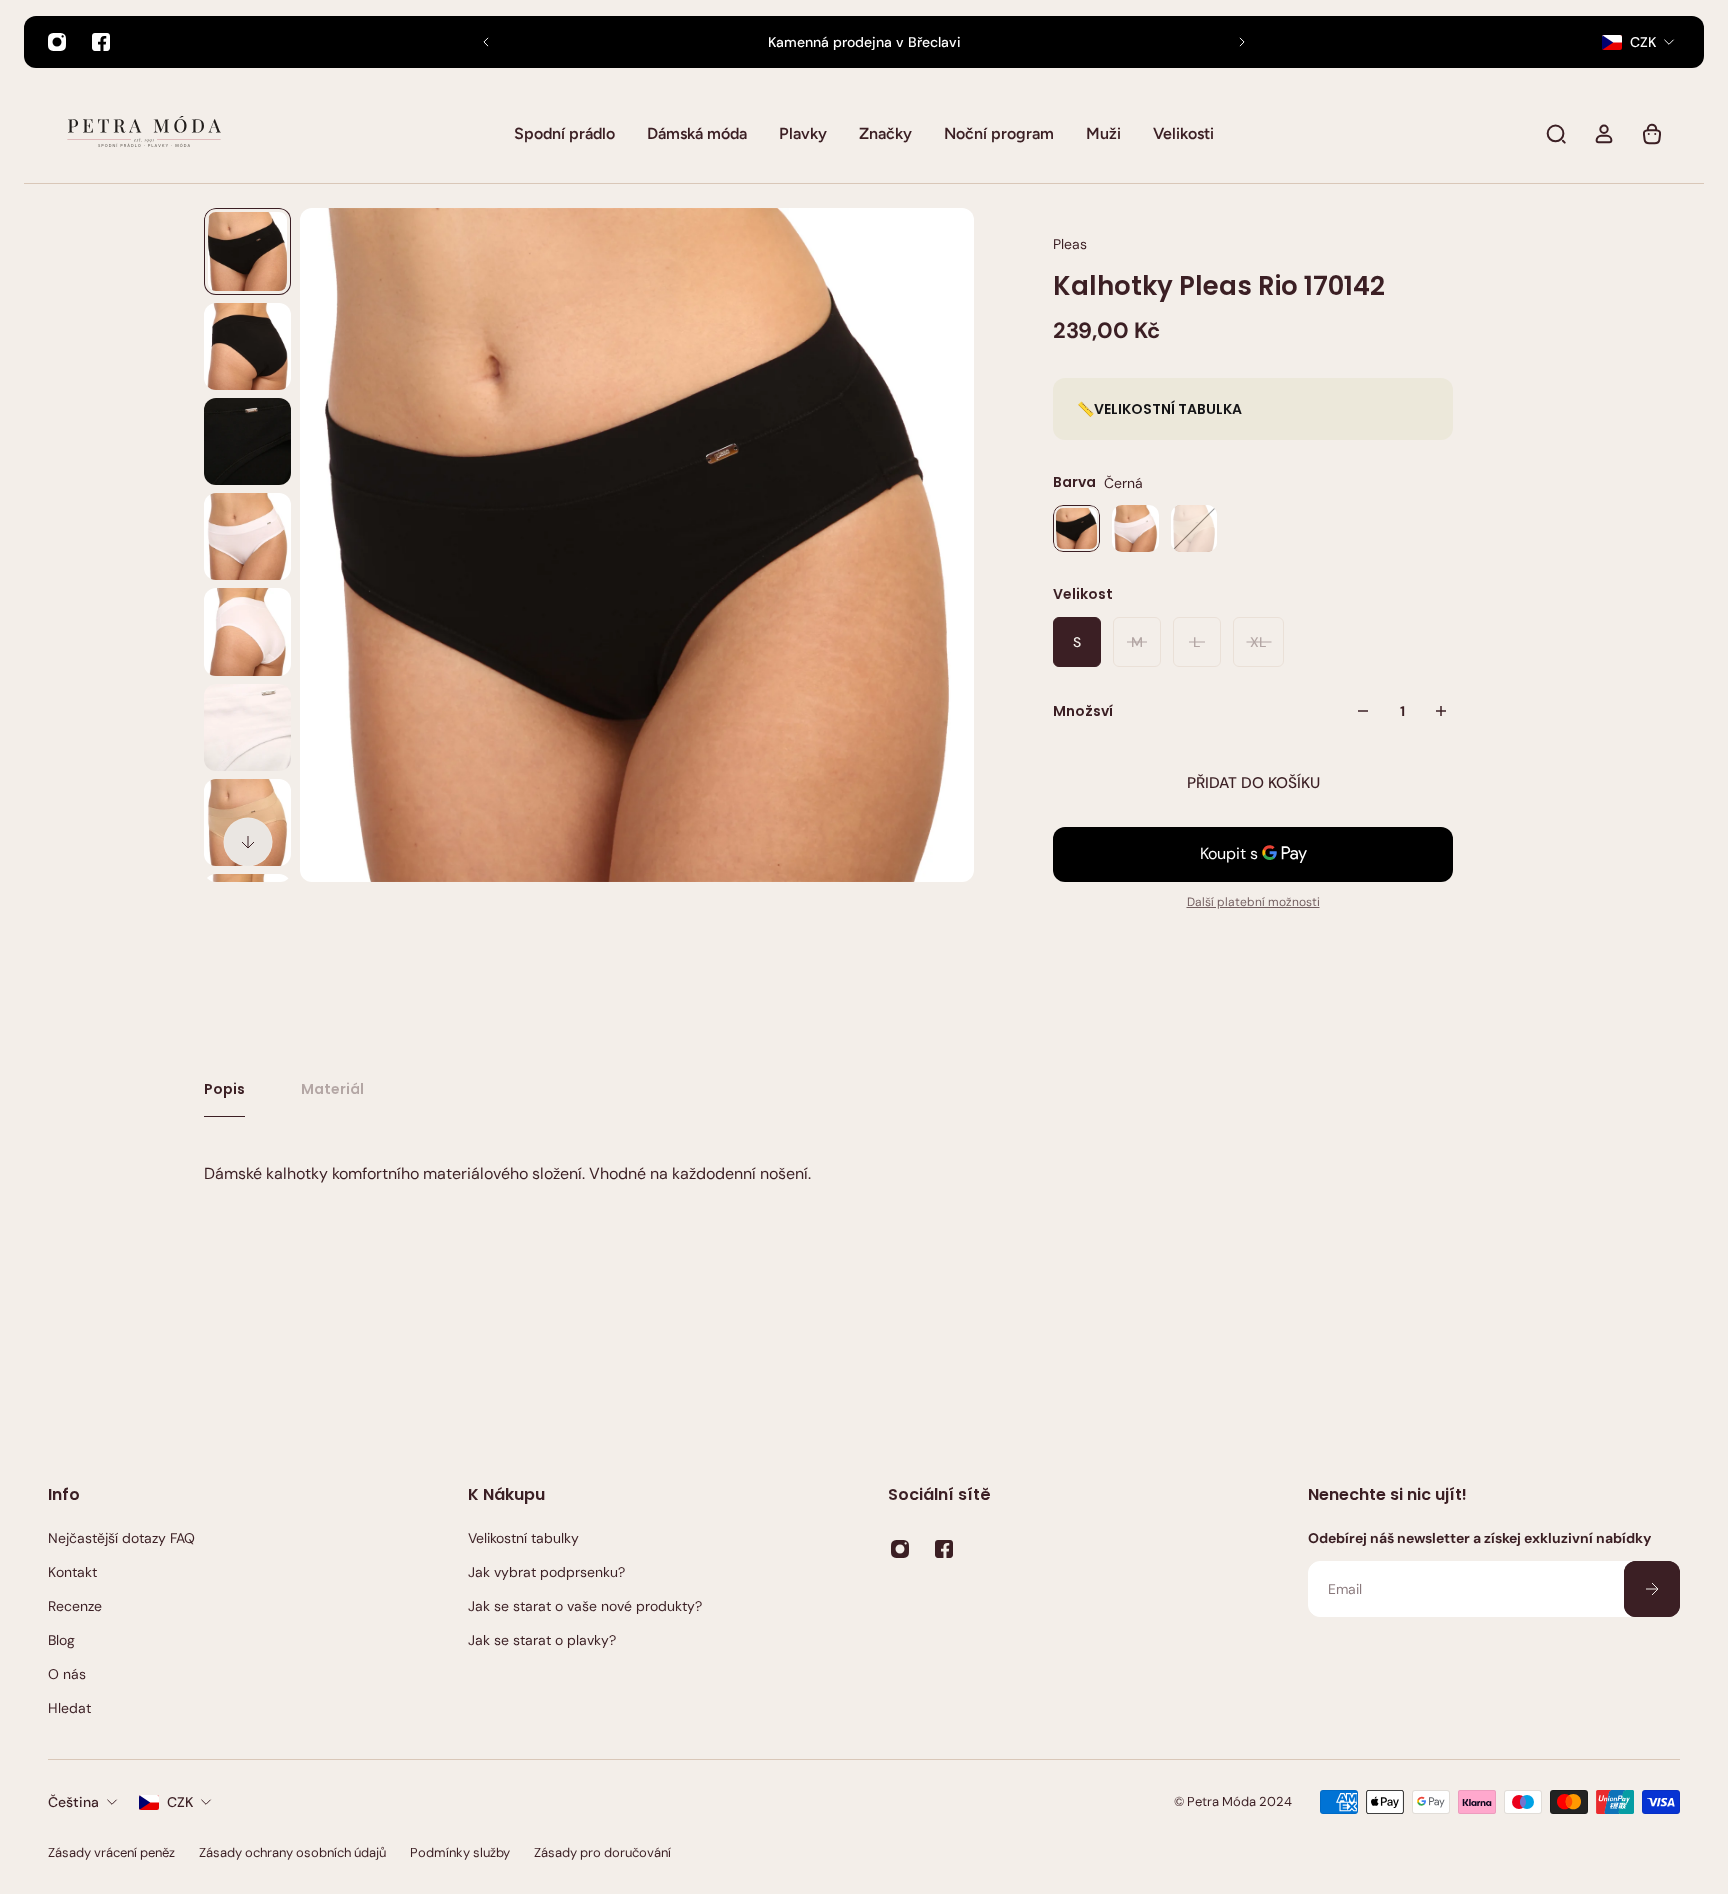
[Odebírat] (1652, 1589)
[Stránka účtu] (1604, 134)
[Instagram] (57, 42)
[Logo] (144, 133)
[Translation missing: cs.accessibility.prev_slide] (486, 42)
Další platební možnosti (1253, 902)
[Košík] (1652, 134)
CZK (180, 1802)
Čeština (73, 1802)
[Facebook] (101, 42)
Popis (224, 1089)
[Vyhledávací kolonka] (1556, 134)
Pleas (1070, 244)
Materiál (332, 1089)
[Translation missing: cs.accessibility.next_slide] (1242, 42)
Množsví (1083, 711)
